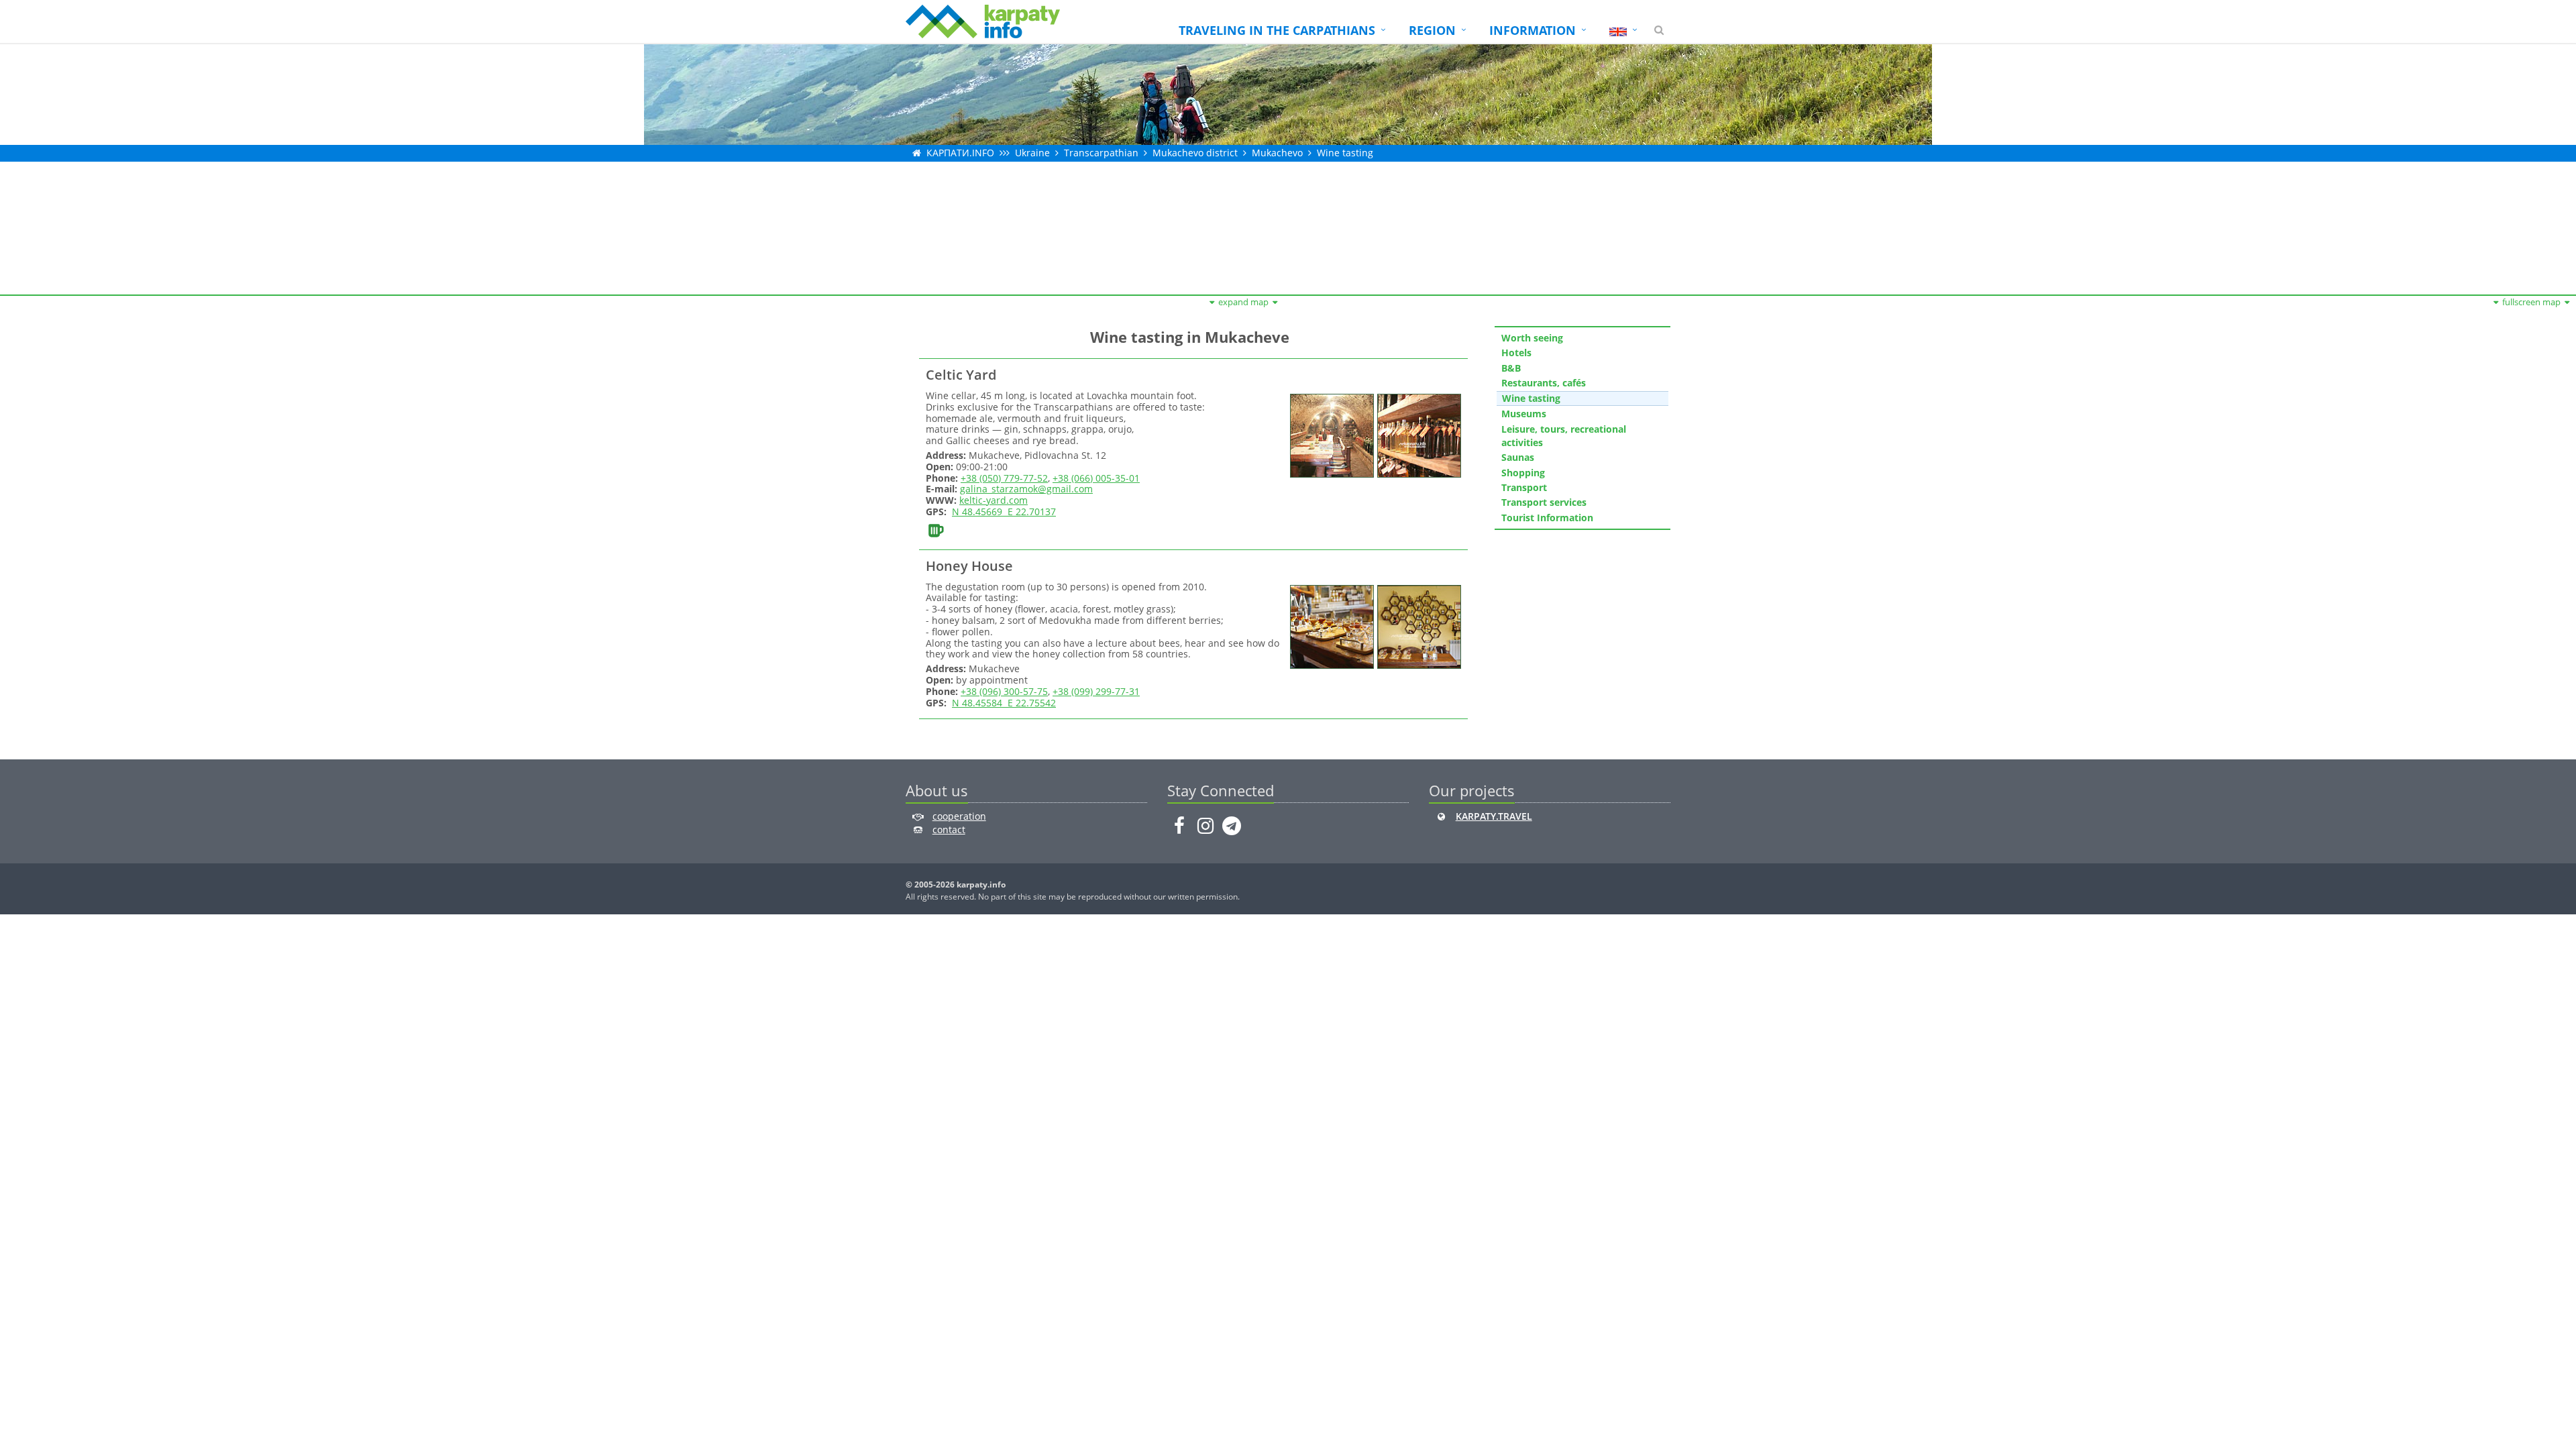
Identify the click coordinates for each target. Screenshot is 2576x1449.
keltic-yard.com (994, 500)
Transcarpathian (1101, 153)
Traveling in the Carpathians (1277, 30)
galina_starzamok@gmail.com (1026, 489)
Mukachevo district (1195, 153)
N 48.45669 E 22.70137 (1004, 512)
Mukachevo (1277, 153)
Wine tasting (1345, 153)
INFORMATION (1533, 30)
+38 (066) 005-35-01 (1096, 478)
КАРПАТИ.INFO (960, 153)
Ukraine (1032, 153)
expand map (1243, 302)
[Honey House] (1330, 626)
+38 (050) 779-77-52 (1004, 478)
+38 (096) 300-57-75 (1004, 691)
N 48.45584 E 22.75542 (1004, 703)
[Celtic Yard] (1330, 434)
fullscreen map (2531, 302)
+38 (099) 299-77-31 (1096, 691)
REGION (1432, 30)
